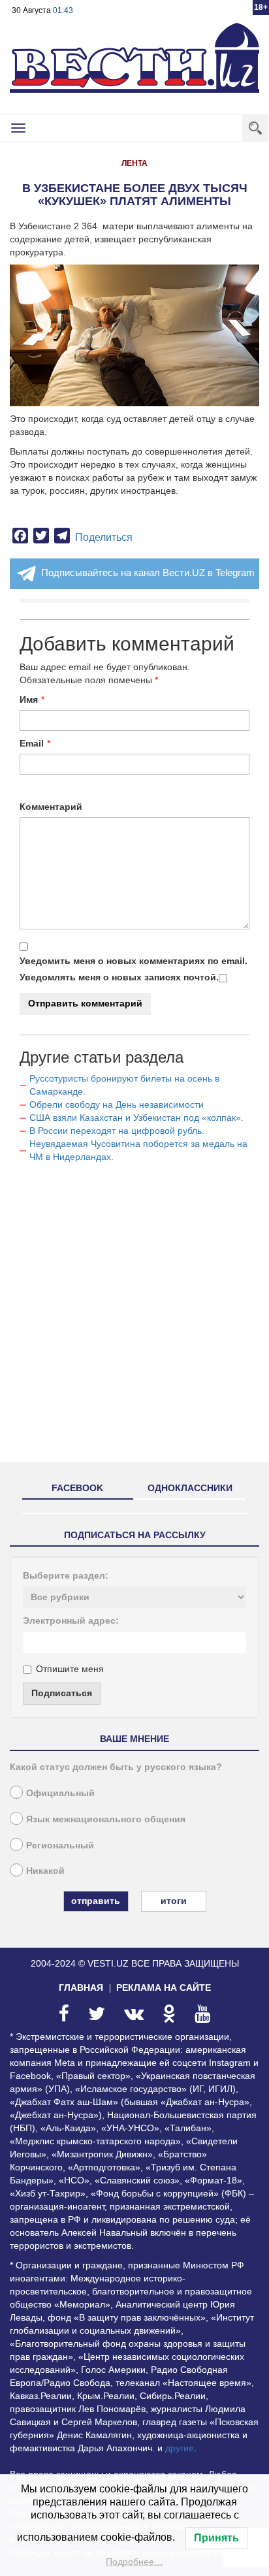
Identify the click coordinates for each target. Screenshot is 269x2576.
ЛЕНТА (134, 163)
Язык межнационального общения (106, 1819)
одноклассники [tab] (190, 1488)
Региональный (60, 1845)
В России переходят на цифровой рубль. (117, 1131)
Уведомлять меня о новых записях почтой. (119, 977)
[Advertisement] (134, 1318)
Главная (81, 1988)
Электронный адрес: (71, 1620)
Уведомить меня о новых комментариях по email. (134, 961)
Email (32, 743)
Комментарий (51, 807)
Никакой (45, 1871)
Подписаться (62, 1693)
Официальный (60, 1793)
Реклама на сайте (164, 1988)
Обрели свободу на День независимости (117, 1104)
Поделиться (104, 537)
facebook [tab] (77, 1488)
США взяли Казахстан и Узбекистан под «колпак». (136, 1118)
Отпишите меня (70, 1669)
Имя (29, 700)
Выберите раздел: (66, 1575)
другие (180, 2448)
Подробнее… (134, 2562)
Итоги (174, 1901)
